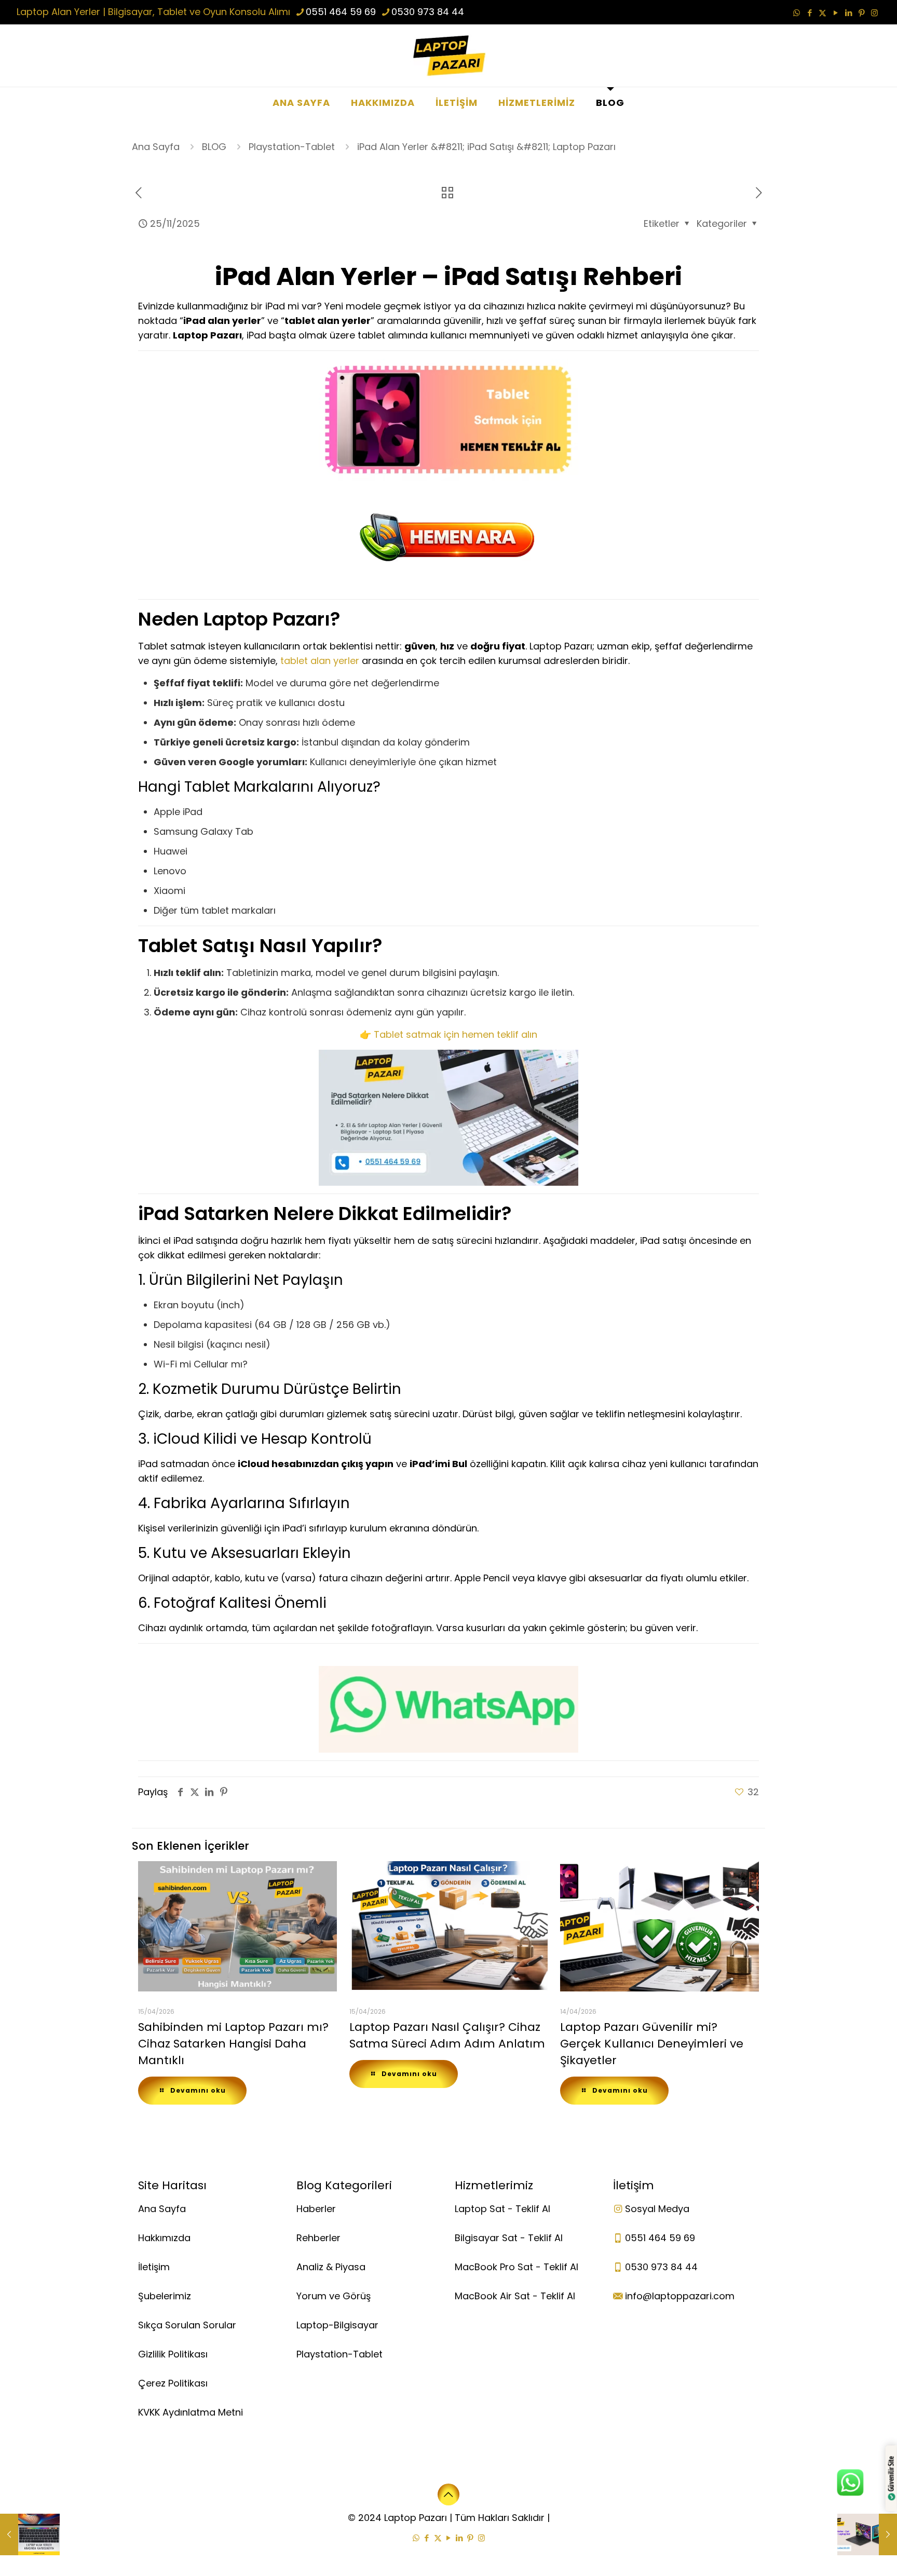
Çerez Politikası (173, 2383)
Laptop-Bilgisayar (337, 2325)
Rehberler (318, 2238)
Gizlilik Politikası (173, 2354)
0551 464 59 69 (341, 12)
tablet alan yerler (320, 661)
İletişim (154, 2267)
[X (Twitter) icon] (823, 13)
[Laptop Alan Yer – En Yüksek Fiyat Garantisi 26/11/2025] (867, 2534)
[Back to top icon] (448, 2494)
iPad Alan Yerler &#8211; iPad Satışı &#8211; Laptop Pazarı (486, 147)
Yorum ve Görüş (334, 2296)
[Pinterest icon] (861, 13)
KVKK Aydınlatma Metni (191, 2412)
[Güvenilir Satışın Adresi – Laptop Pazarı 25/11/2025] (30, 2534)
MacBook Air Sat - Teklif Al (515, 2296)
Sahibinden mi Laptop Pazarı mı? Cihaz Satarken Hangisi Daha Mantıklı (233, 2044)
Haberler (316, 2209)
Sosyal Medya (657, 2209)
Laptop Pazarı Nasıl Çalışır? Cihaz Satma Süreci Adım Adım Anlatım (447, 2035)
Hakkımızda (164, 2238)
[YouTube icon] (835, 13)
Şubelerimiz (165, 2296)
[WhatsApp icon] (797, 13)
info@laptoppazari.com (680, 2296)
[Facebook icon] (810, 13)
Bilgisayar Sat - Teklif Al (509, 2238)
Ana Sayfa (156, 147)
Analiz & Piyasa (331, 2267)
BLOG (214, 147)
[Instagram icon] (874, 13)
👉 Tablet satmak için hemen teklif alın (448, 1034)
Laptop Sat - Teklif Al (502, 2209)
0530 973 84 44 (428, 12)
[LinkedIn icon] (848, 13)
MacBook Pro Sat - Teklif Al (517, 2267)
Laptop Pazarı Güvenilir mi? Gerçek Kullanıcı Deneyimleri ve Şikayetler (652, 2044)
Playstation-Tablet (292, 147)
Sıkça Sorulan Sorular (187, 2325)
